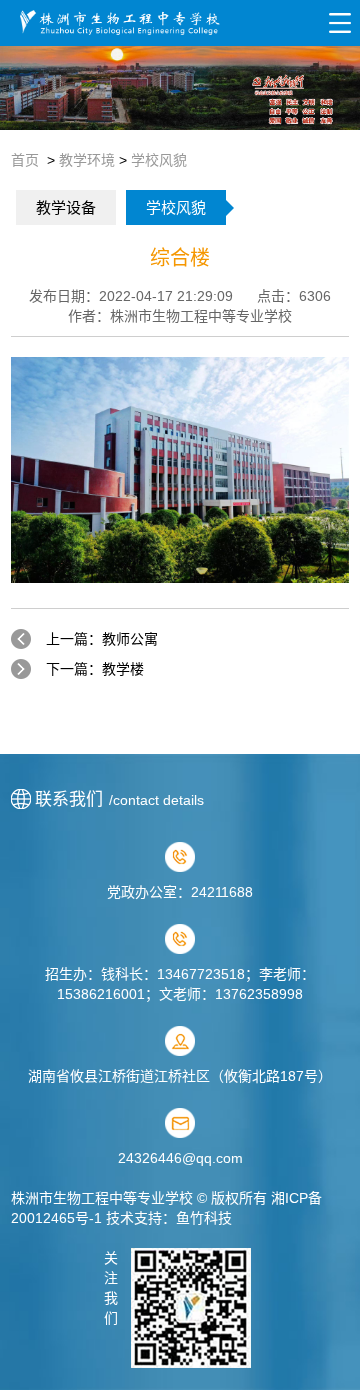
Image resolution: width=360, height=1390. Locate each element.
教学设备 (66, 207)
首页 (25, 160)
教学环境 (87, 160)
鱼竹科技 (204, 1218)
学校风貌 (159, 160)
